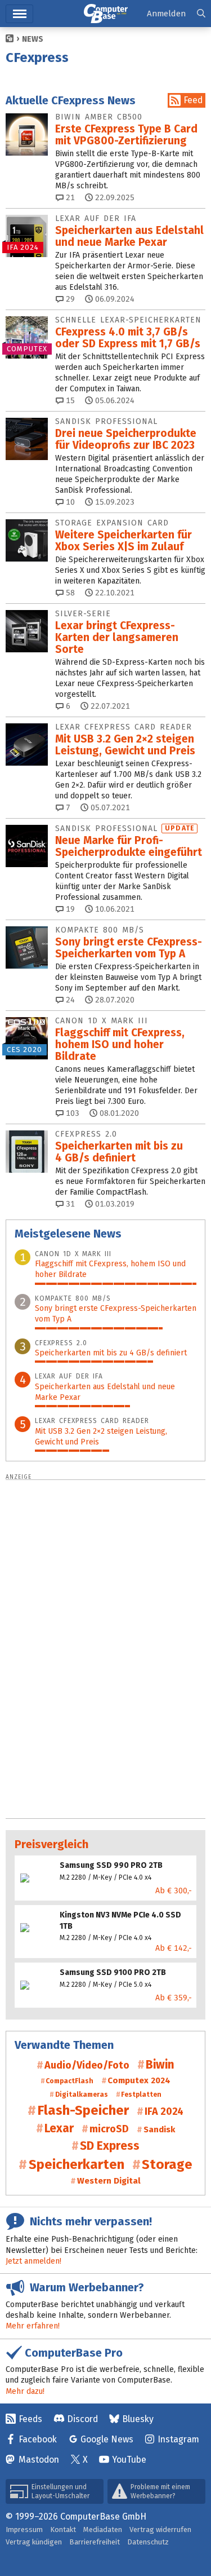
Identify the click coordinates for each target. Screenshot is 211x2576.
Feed (193, 100)
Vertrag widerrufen (160, 2529)
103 (71, 1113)
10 (69, 502)
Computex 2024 (139, 2080)
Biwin (160, 2065)
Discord (82, 2419)
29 (69, 299)
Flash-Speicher (83, 2110)
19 (69, 909)
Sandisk (159, 2129)
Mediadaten (103, 2529)
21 (69, 198)
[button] (201, 14)
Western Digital (109, 2181)
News (33, 39)
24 (69, 1000)
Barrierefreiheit (95, 2542)
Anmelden (166, 14)
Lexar (59, 2128)
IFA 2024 (164, 2111)
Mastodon (39, 2460)
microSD (109, 2129)
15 (69, 401)
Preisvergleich (51, 1844)
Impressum (24, 2529)
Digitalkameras (81, 2095)
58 (69, 593)
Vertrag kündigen (34, 2542)
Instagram (178, 2439)
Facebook (38, 2439)
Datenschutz (148, 2542)
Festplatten (141, 2095)
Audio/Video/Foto (87, 2065)
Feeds (30, 2419)
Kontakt (63, 2529)
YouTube (129, 2460)
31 (69, 1204)
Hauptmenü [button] (19, 14)
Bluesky (138, 2419)
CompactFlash (69, 2081)
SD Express (110, 2146)
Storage (167, 2164)
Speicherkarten (76, 2164)
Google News (107, 2439)
